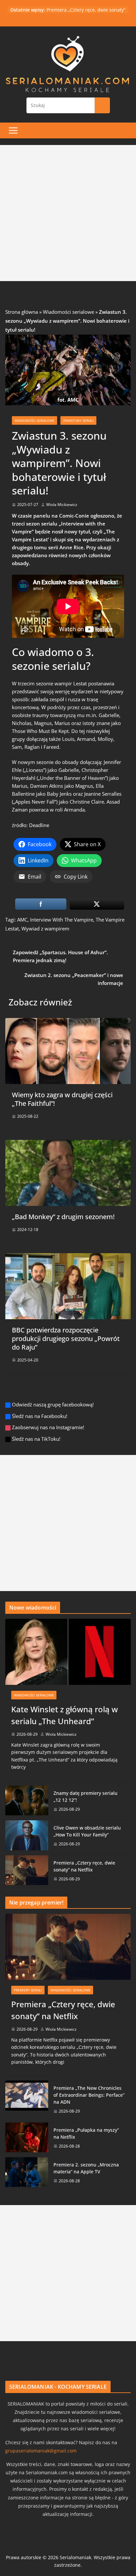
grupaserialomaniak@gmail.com (41, 2451)
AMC (22, 920)
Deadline (39, 825)
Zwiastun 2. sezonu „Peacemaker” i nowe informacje (74, 979)
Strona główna (22, 312)
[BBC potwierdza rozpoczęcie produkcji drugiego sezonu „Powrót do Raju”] (68, 1257)
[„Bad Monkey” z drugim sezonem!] (68, 1144)
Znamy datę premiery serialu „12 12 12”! (85, 1796)
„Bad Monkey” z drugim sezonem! (63, 1217)
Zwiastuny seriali (78, 420)
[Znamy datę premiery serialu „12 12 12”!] (27, 1801)
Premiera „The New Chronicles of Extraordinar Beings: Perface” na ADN (89, 2095)
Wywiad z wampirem (45, 928)
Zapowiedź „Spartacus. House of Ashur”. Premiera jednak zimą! (60, 956)
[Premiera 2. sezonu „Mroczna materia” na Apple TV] (27, 2173)
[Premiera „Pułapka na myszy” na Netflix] (27, 2138)
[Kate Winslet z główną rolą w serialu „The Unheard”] (68, 1652)
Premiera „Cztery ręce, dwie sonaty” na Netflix (84, 1866)
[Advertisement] (68, 213)
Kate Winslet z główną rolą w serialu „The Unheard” (65, 1715)
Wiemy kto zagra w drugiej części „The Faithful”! (62, 1099)
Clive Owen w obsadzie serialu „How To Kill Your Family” (87, 1831)
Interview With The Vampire (62, 920)
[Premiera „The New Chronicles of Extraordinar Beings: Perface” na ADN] (27, 2099)
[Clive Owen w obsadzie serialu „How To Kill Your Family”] (27, 1836)
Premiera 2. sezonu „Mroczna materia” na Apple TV (86, 2168)
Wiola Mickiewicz (62, 505)
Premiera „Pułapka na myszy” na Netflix (86, 2133)
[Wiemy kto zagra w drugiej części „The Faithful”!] (68, 1022)
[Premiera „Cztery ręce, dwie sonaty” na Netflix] (27, 1871)
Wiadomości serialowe (68, 312)
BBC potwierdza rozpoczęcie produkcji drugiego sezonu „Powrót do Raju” (66, 1339)
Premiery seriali (28, 1990)
